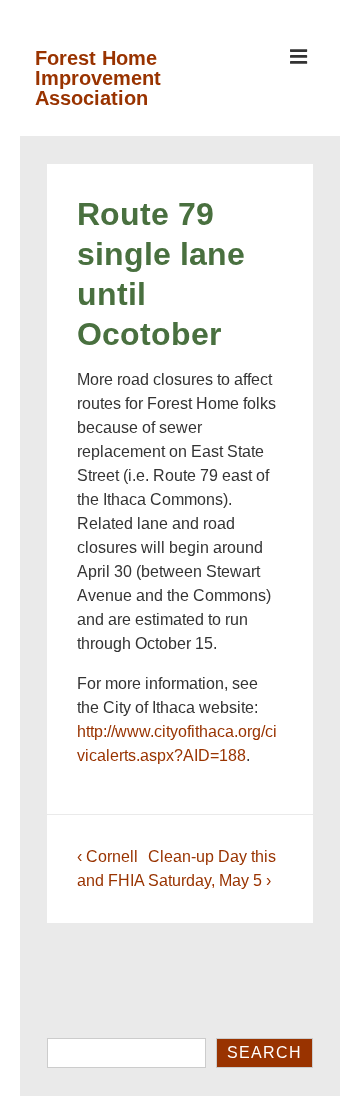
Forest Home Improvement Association (98, 78)
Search (264, 1052)
